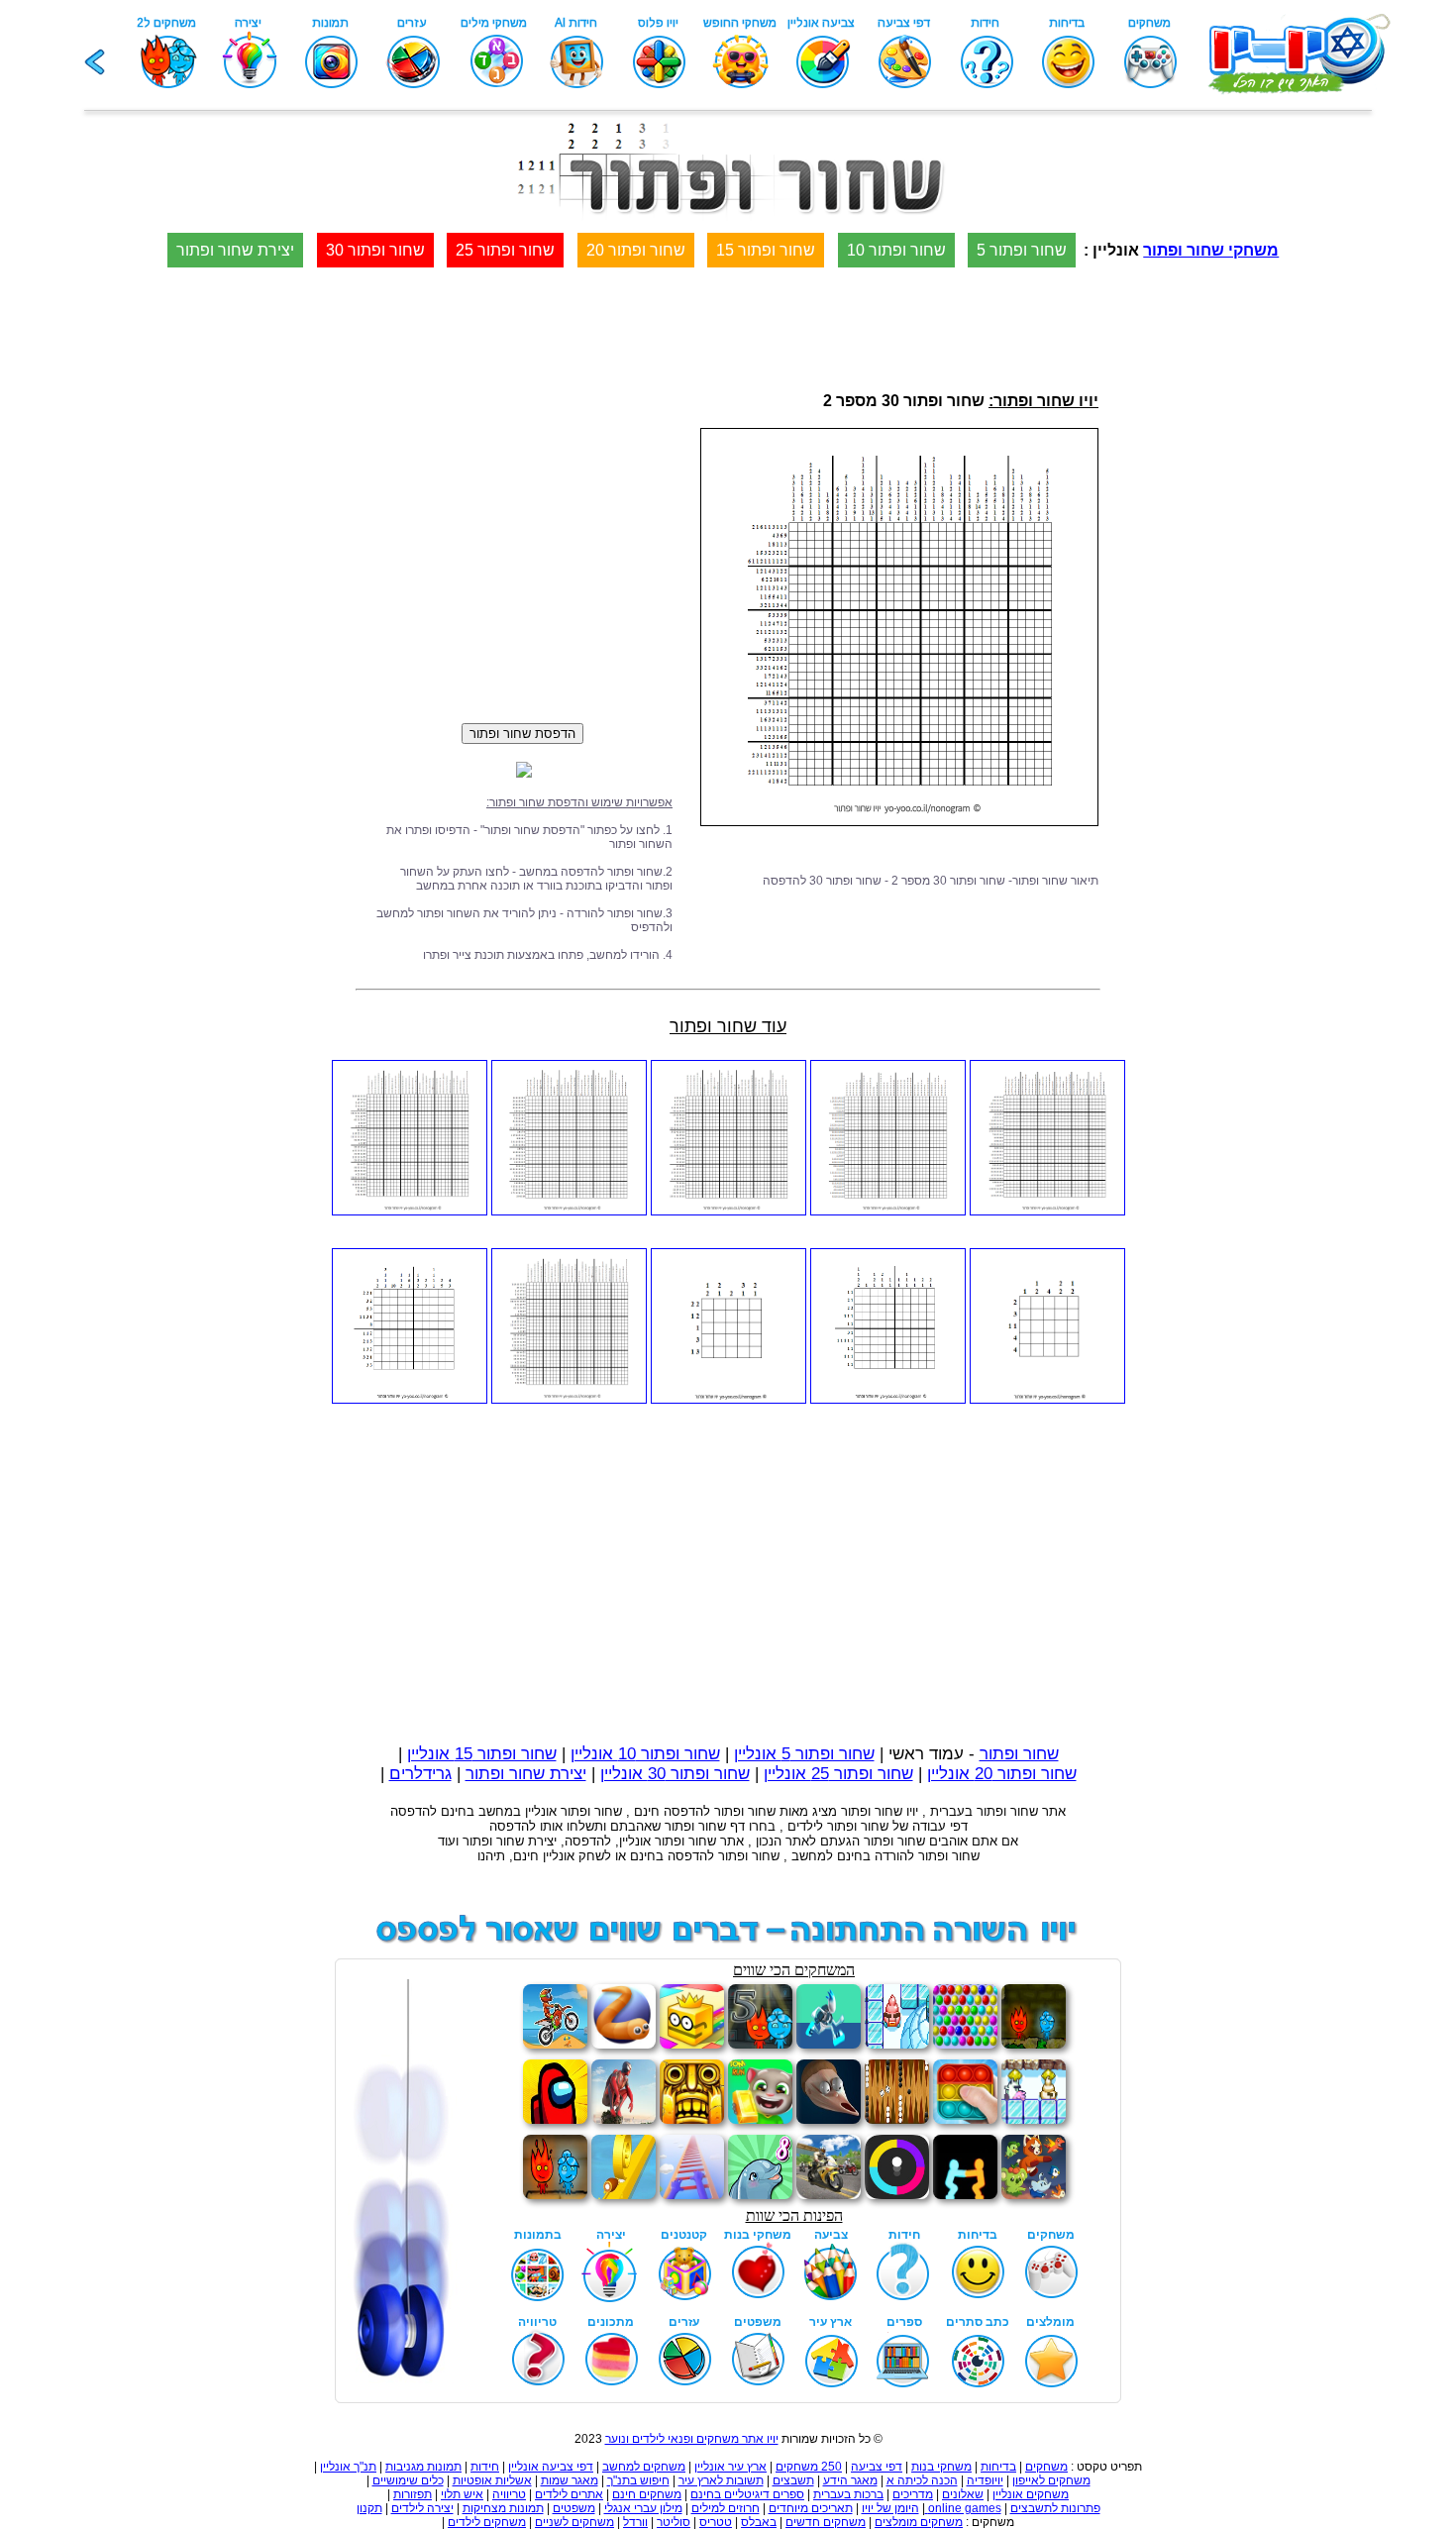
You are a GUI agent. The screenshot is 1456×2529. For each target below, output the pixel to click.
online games (963, 2508)
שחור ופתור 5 (1022, 250)
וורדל (635, 2522)
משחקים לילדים (487, 2522)
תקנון (369, 2508)
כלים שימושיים (408, 2480)
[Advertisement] (1377, 763)
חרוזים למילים (726, 2508)
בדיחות (998, 2467)
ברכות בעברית (848, 2494)
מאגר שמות (570, 2480)
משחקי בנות (941, 2467)
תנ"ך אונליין (348, 2467)
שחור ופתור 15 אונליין (482, 1754)
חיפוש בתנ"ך (638, 2480)
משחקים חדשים (826, 2522)
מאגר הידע (850, 2480)
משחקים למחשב (644, 2467)
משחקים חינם (647, 2494)
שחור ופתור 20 (636, 250)
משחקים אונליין (1031, 2494)
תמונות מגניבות (423, 2467)
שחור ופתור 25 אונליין (838, 1774)
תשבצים (793, 2480)
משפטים (574, 2508)
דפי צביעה (877, 2467)
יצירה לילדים (422, 2508)
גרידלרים (420, 1774)
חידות (485, 2467)
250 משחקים (809, 2467)
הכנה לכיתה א (922, 2480)
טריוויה (509, 2494)
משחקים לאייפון (1051, 2480)
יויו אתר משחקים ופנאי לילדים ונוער (692, 2439)
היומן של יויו (890, 2508)
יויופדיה (985, 2480)
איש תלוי (462, 2494)
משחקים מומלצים (919, 2522)
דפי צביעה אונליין (551, 2467)
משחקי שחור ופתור (1211, 250)
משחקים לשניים (574, 2522)
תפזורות (413, 2494)
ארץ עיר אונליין (730, 2467)
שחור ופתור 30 (375, 250)
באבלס (759, 2522)
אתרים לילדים (569, 2494)
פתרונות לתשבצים (1055, 2508)
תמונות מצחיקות (503, 2508)
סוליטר (674, 2522)
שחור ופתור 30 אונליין (675, 1774)
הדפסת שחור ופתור (522, 734)
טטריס (716, 2522)
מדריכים (913, 2494)
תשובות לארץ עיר (721, 2480)
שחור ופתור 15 (766, 250)
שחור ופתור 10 (896, 250)
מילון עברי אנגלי (643, 2508)
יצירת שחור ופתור (235, 250)
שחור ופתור (1019, 1754)
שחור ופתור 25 (505, 250)
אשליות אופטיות (492, 2480)
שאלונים (963, 2494)
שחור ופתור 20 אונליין (1002, 1774)
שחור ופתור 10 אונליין (645, 1754)
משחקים (1046, 2467)
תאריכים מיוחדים (811, 2508)
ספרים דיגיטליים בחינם (747, 2494)
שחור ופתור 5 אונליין (804, 1754)
